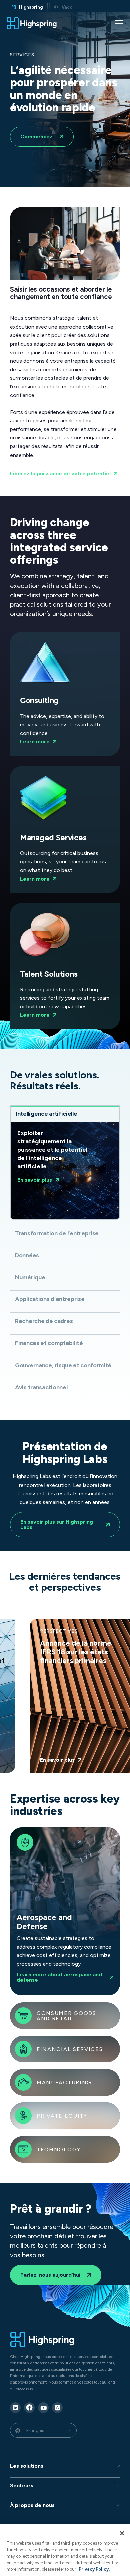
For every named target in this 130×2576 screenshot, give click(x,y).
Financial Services (70, 2049)
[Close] (122, 2533)
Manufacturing (64, 2083)
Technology (59, 2150)
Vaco (67, 7)
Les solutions (27, 2466)
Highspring (31, 7)
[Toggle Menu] (119, 23)
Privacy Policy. (94, 2569)
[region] (65, 2550)
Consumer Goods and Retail (66, 2016)
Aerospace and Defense (63, 1912)
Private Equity (62, 2116)
